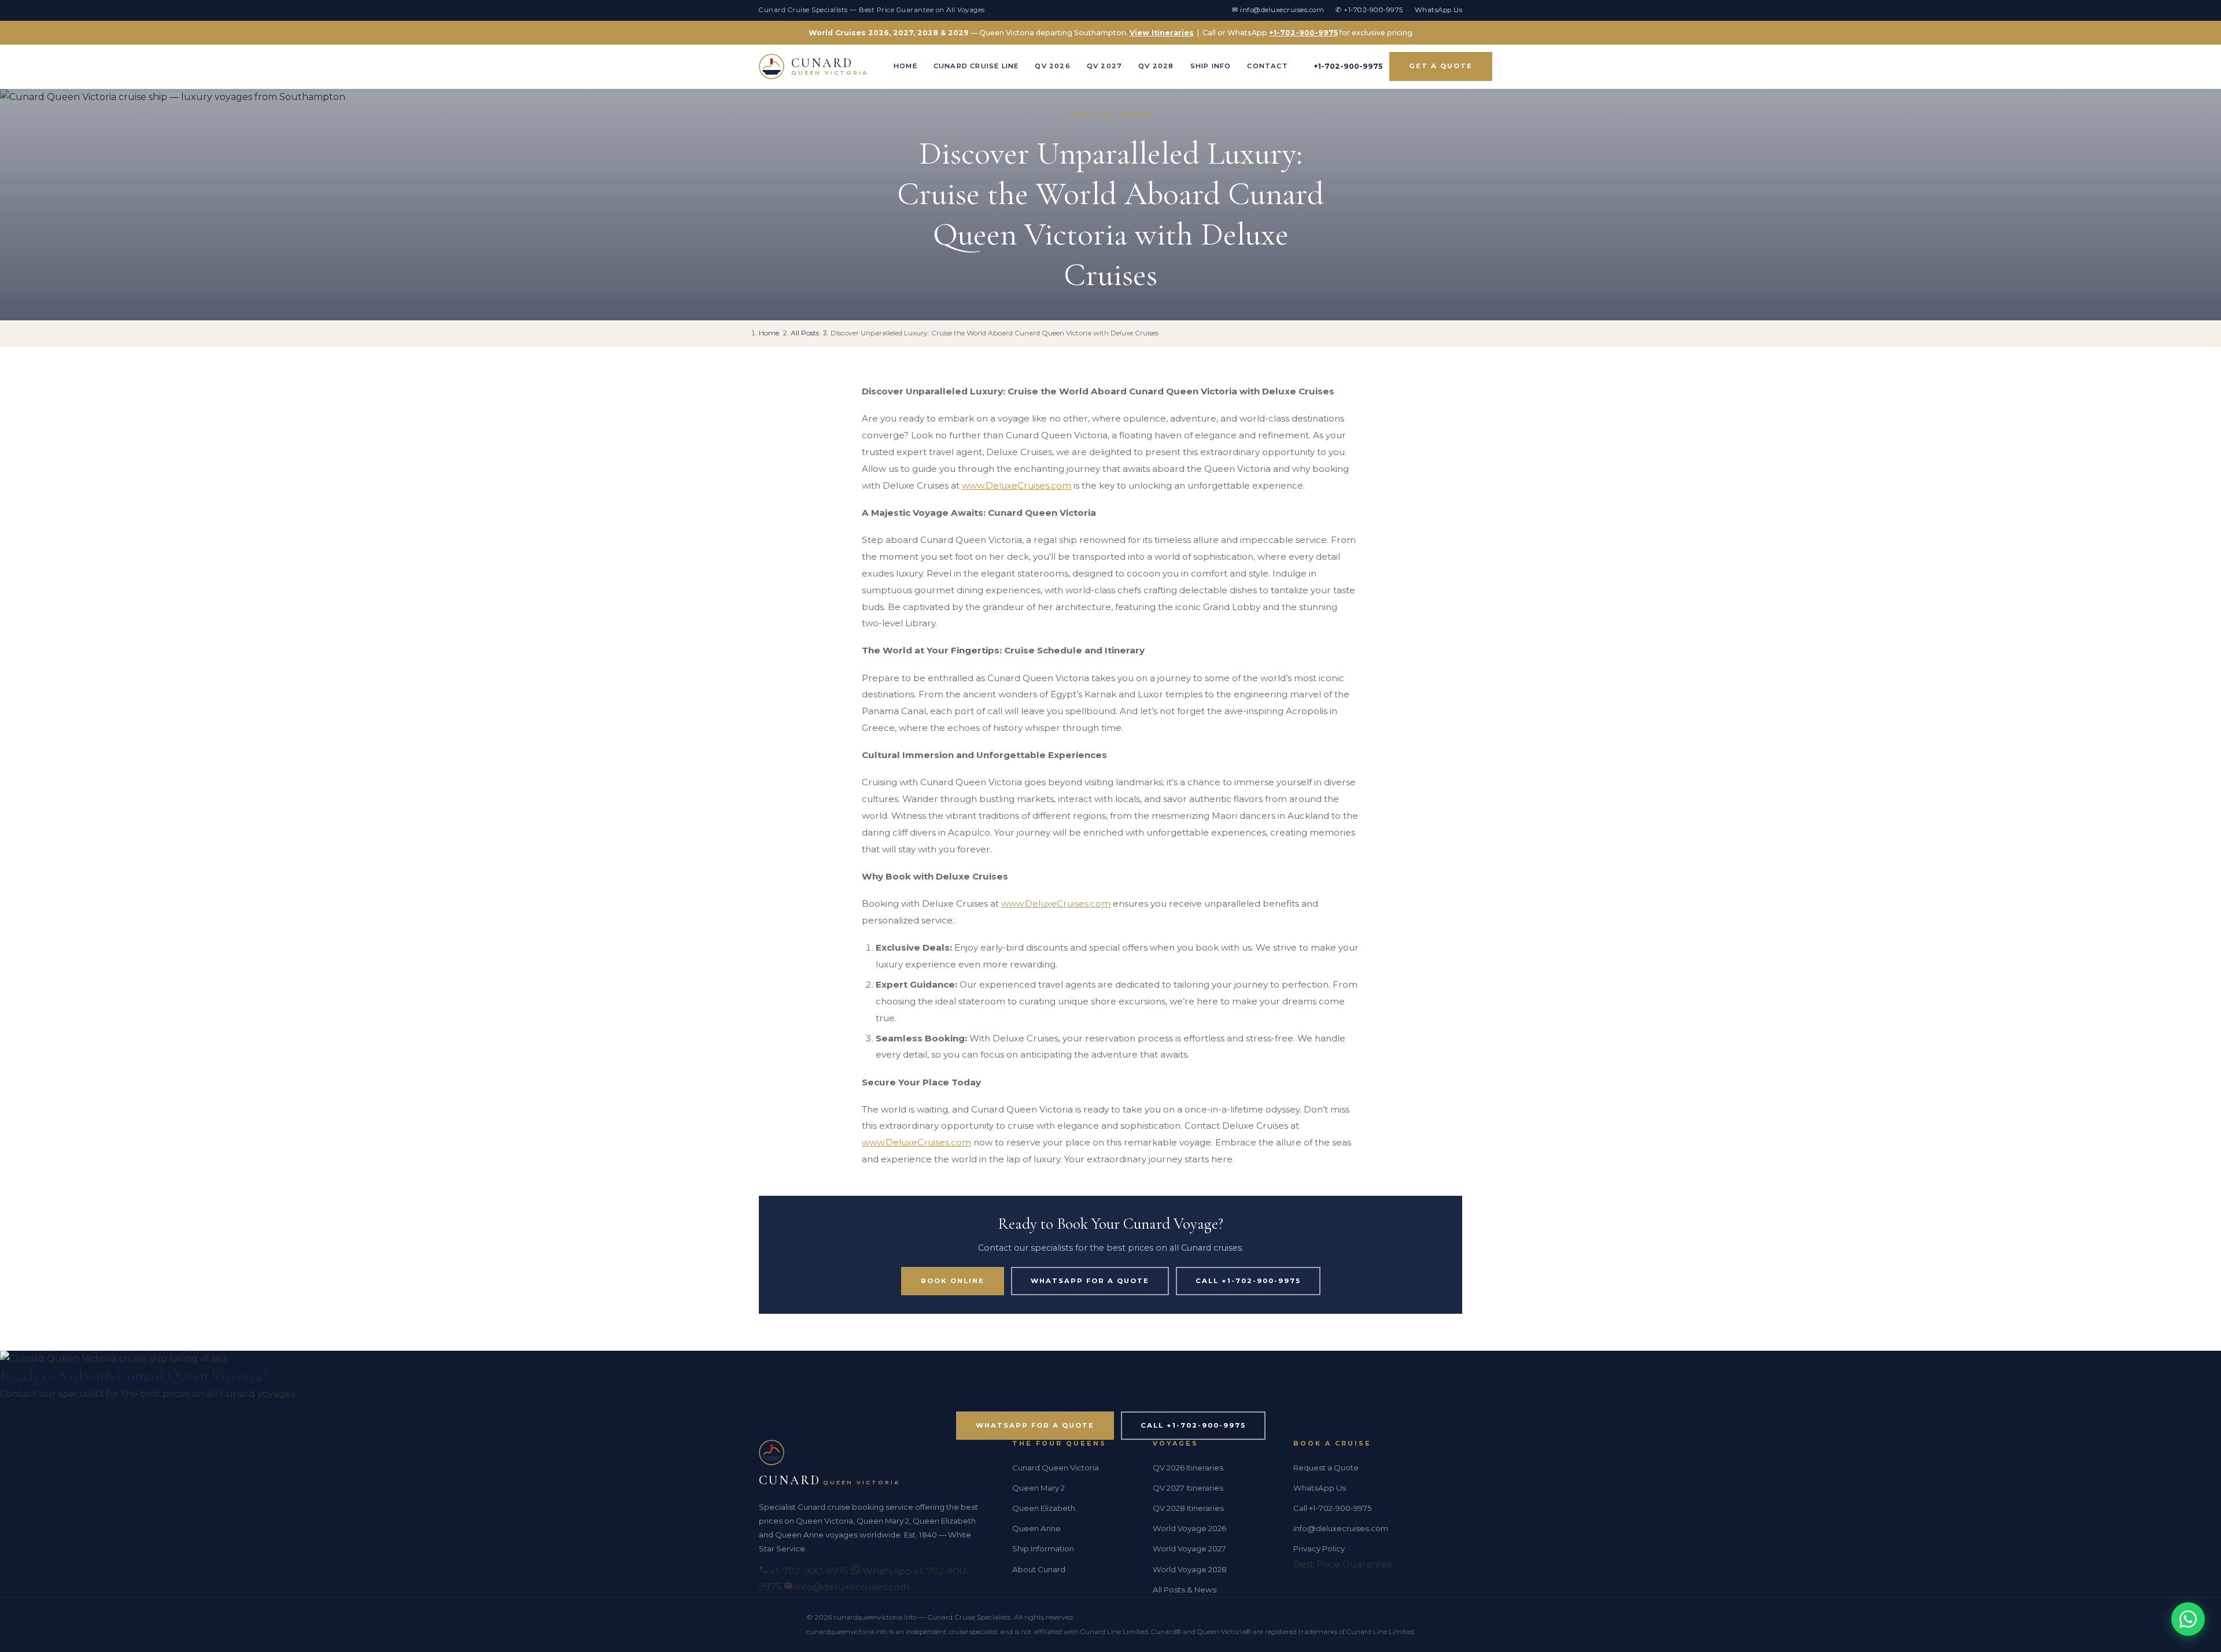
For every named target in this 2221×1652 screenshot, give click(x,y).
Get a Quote (1441, 66)
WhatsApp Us (1439, 10)
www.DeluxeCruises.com (1017, 485)
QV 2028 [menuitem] (1156, 66)
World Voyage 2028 (1190, 1569)
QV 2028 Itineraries (1188, 1508)
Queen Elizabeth (1044, 1508)
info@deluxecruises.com (851, 1587)
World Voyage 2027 (1189, 1548)
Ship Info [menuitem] (1211, 66)
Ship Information (1043, 1548)
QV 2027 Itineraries (1188, 1488)
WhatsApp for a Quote (1090, 1281)
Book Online (953, 1281)
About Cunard (1039, 1569)
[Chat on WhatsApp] (2188, 1619)
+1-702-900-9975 (1303, 33)
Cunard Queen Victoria (1056, 1468)
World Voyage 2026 (1189, 1528)
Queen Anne (1036, 1528)
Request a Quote (1326, 1468)
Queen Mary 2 (1038, 1488)
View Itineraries (1162, 33)
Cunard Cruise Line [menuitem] (976, 66)
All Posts (805, 333)
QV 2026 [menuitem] (1052, 66)
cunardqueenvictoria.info (875, 1617)
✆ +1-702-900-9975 (1369, 10)
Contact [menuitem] (1267, 66)
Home (769, 333)
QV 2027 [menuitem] (1104, 66)
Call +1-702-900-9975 (1248, 1281)
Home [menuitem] (905, 66)
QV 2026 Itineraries (1188, 1468)
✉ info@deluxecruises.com (1278, 10)
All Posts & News (1185, 1590)
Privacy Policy (1319, 1548)
